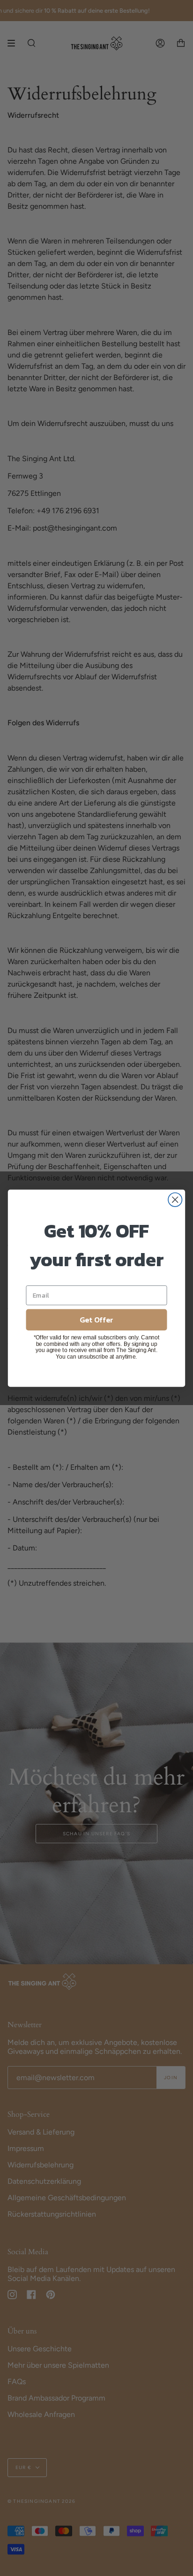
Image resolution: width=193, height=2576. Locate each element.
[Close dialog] (175, 1199)
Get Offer (96, 1319)
